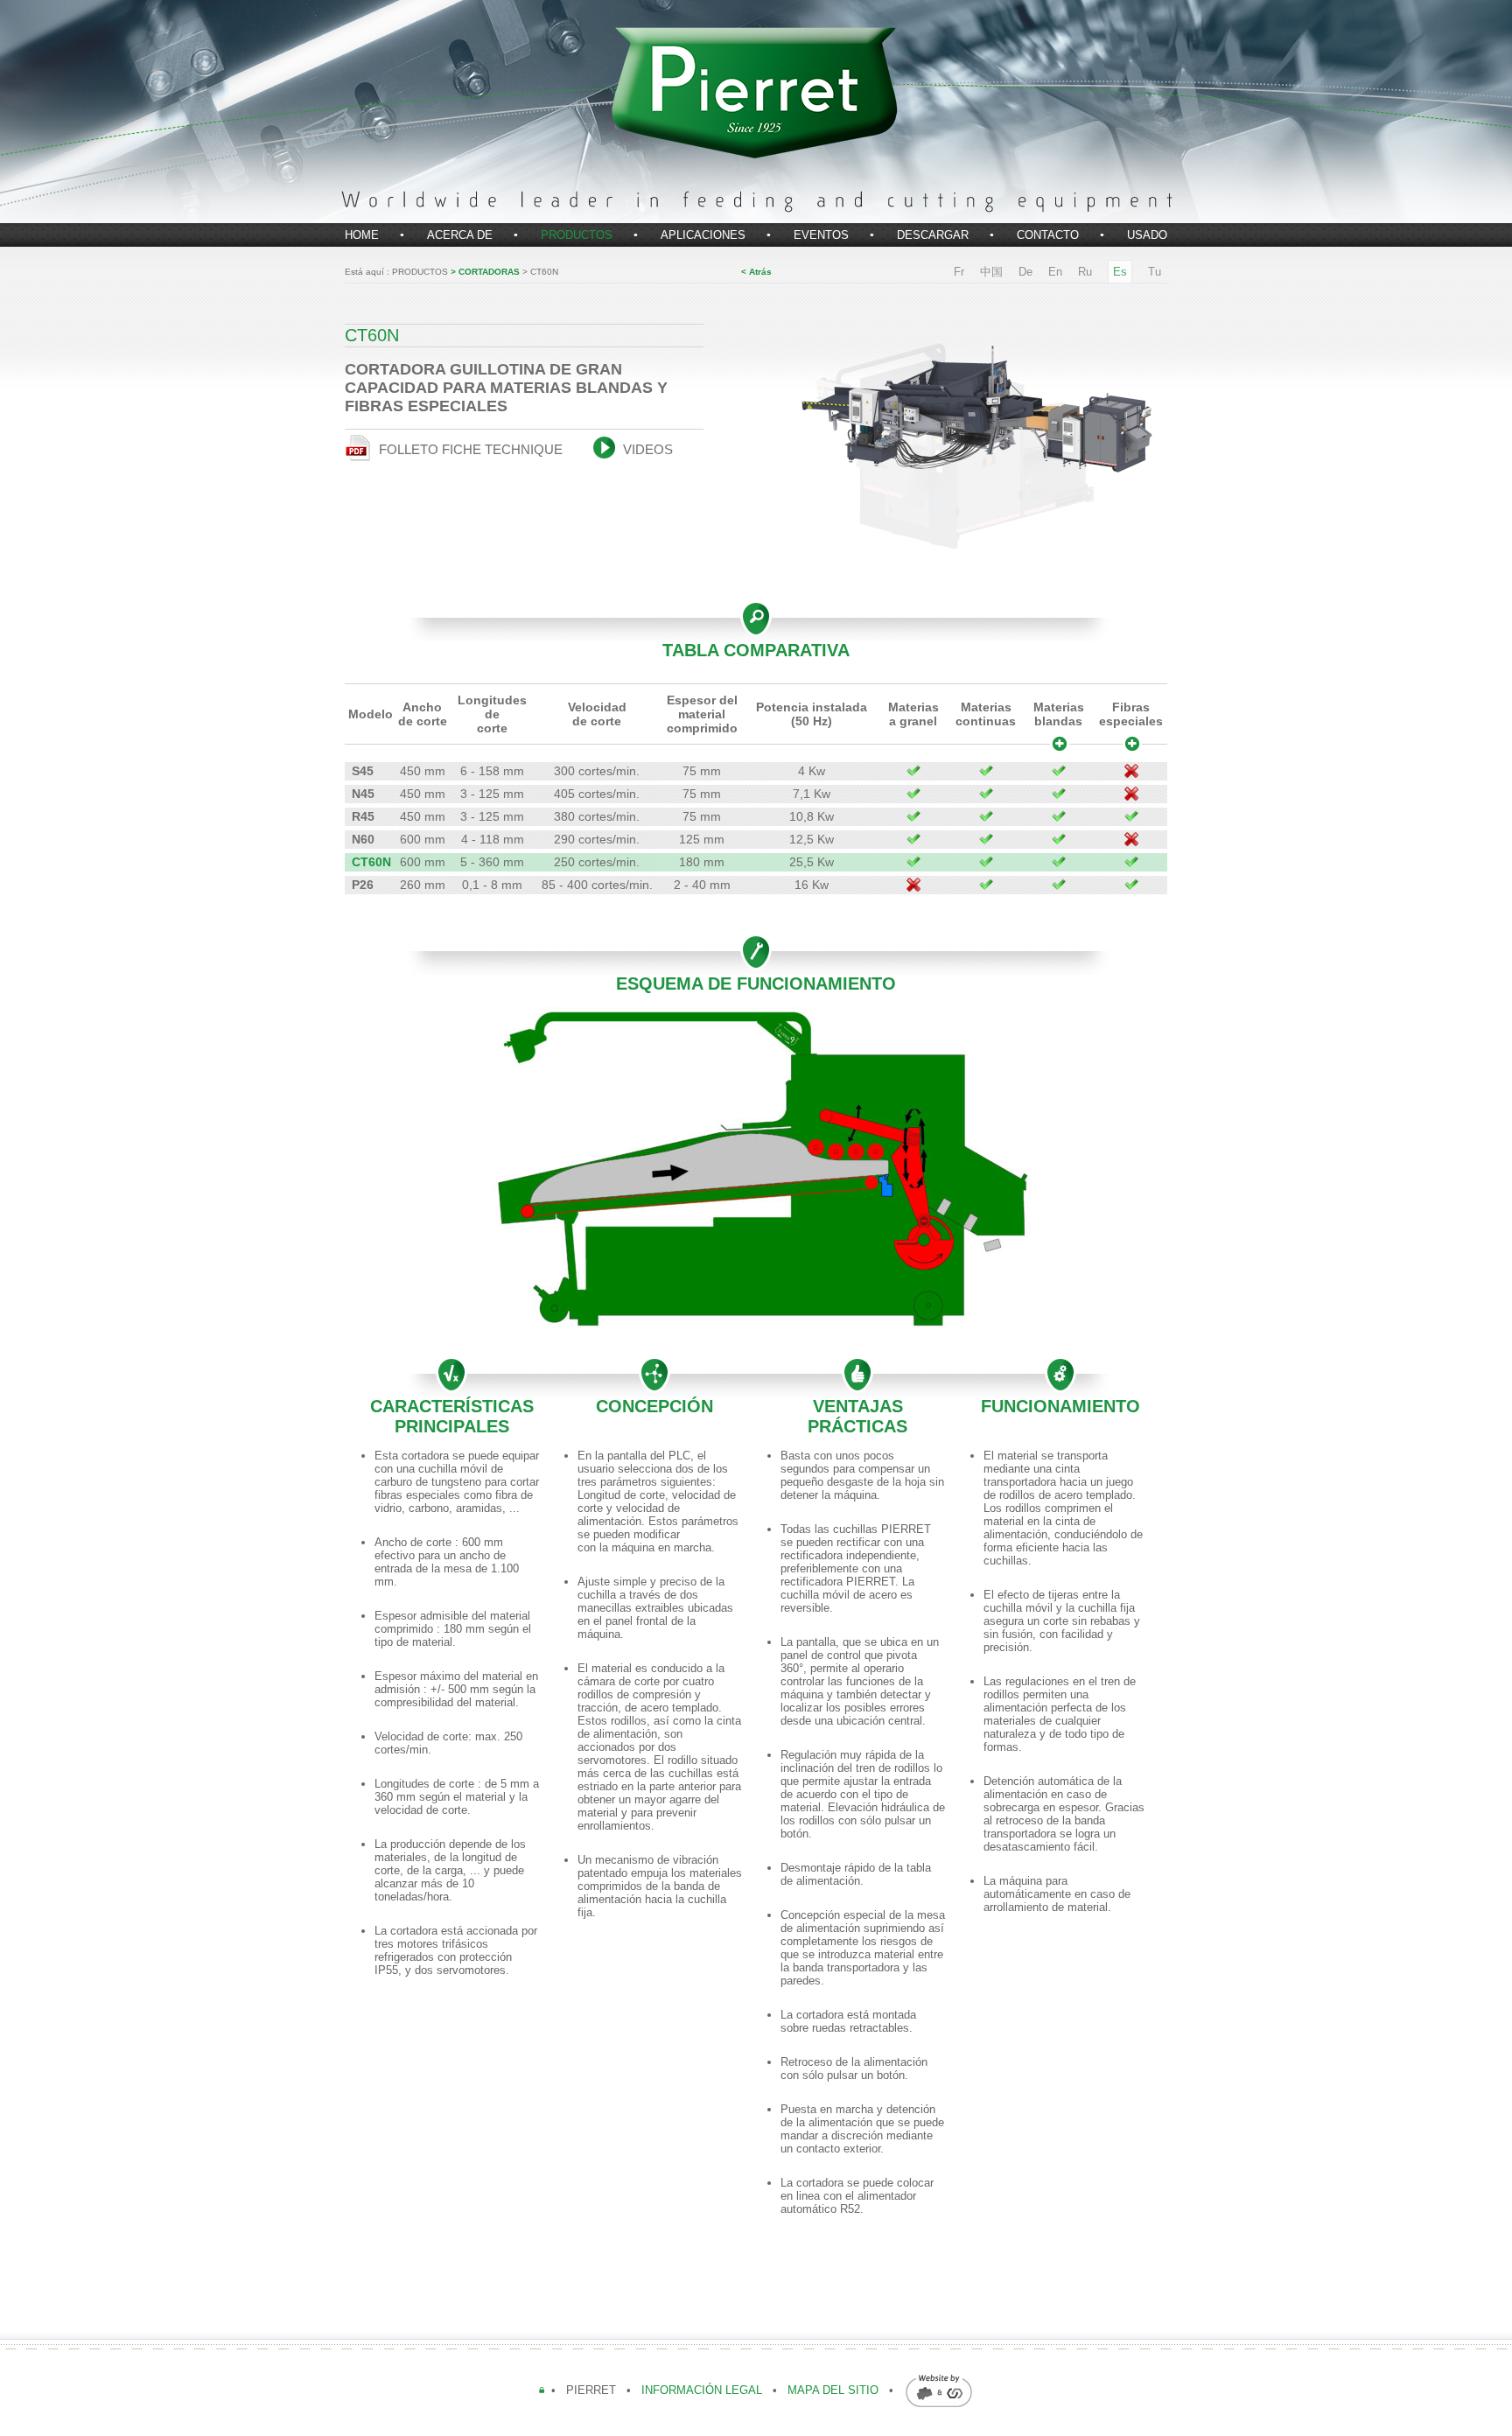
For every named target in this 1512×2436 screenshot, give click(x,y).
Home (362, 235)
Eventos (821, 235)
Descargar (933, 235)
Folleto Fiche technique (469, 449)
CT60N (371, 862)
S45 (363, 771)
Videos (646, 449)
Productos (577, 235)
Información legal (703, 2390)
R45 (363, 816)
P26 (363, 885)
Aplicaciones (703, 235)
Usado (1147, 235)
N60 (363, 839)
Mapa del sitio (833, 2390)
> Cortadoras (486, 272)
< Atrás (756, 272)
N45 (363, 794)
